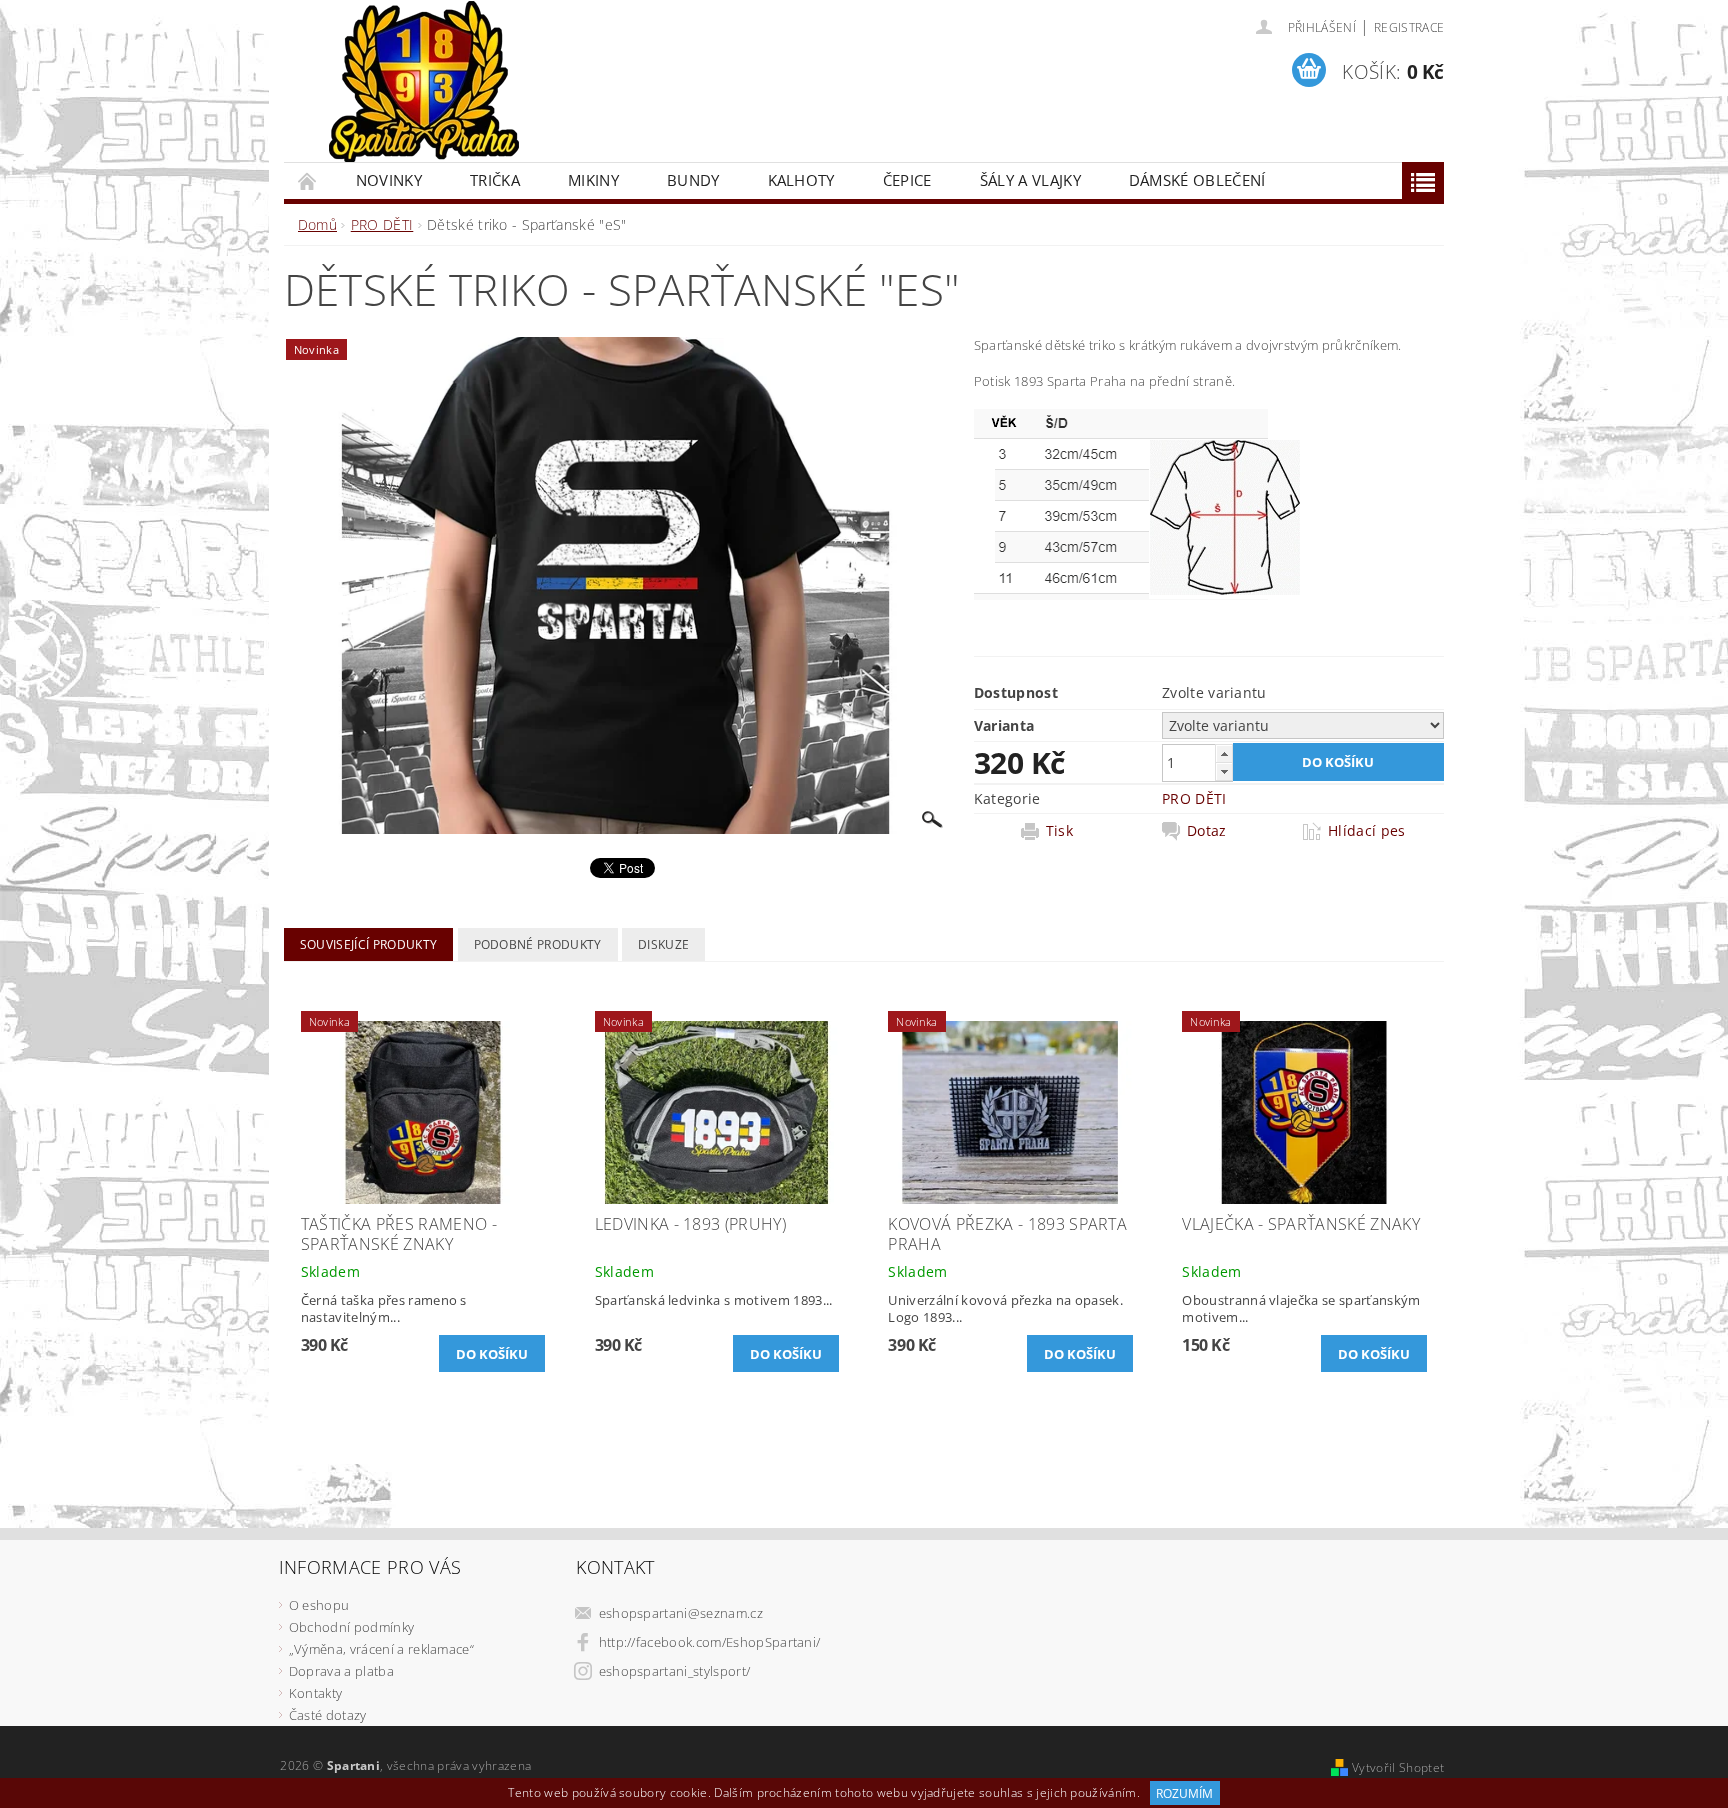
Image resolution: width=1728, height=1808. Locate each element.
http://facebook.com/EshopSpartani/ (710, 1642)
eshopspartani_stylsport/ (675, 1671)
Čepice (907, 180)
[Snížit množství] (1224, 771)
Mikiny (593, 180)
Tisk (1059, 831)
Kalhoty (801, 180)
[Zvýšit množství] (1224, 753)
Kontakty (316, 1693)
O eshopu (319, 1605)
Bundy (693, 180)
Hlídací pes (1367, 831)
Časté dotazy (328, 1715)
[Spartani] (424, 82)
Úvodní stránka (308, 180)
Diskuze (663, 944)
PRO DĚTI (1194, 798)
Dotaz (1207, 831)
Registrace (1409, 27)
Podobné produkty (538, 944)
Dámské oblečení (1197, 180)
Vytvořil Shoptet (1398, 1767)
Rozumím (1184, 1793)
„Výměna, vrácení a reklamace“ (381, 1649)
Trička (495, 180)
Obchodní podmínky (351, 1627)
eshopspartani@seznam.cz (681, 1613)
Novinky (389, 180)
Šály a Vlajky (1030, 180)
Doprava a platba (341, 1671)
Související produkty (368, 944)
